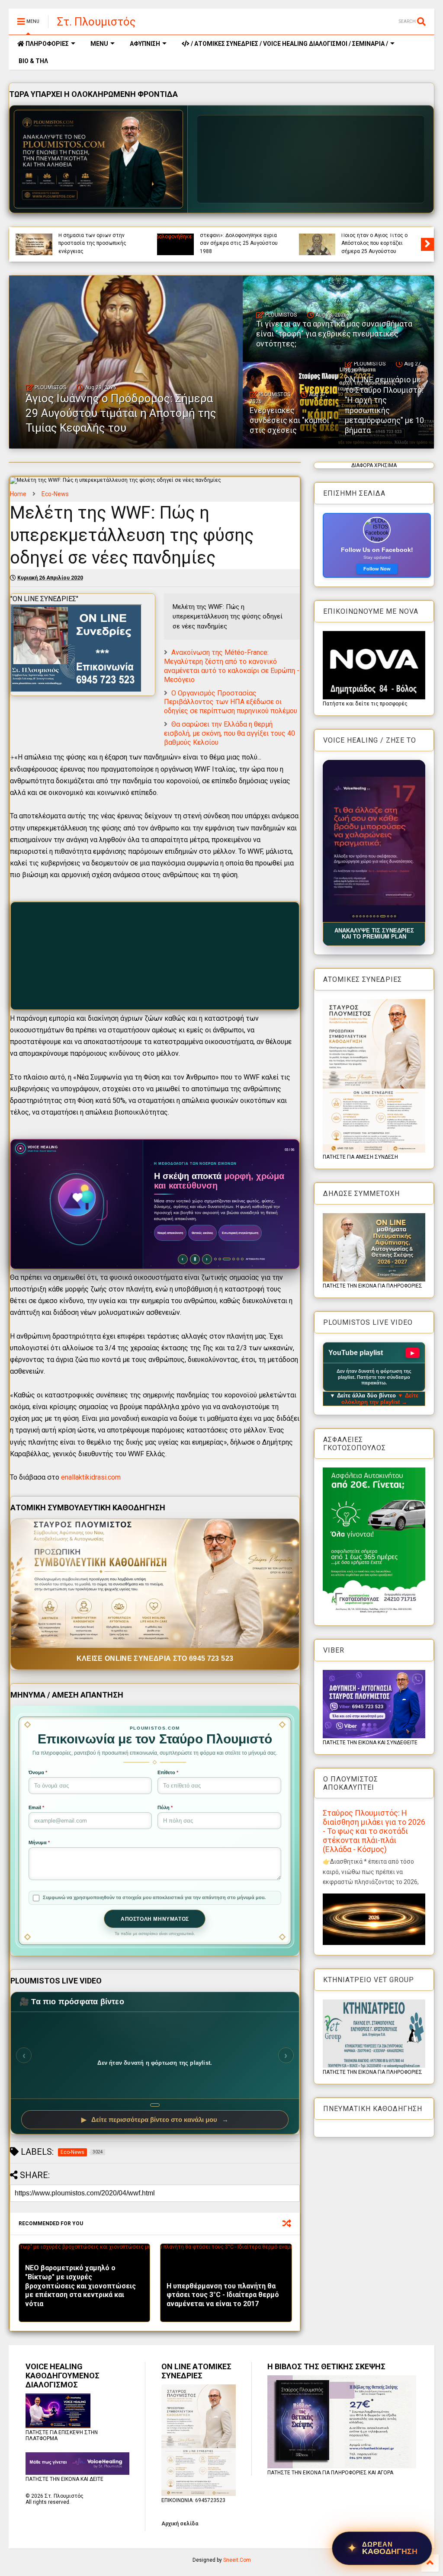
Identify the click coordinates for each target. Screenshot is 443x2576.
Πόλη (165, 1807)
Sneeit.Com (237, 2560)
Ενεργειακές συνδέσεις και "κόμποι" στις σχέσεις (291, 420)
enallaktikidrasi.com (91, 1477)
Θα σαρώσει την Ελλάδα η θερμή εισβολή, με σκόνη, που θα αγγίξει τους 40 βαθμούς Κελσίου (230, 733)
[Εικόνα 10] (384, 916)
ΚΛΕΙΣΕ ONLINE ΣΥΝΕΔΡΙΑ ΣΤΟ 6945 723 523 (155, 1658)
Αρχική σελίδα (180, 2524)
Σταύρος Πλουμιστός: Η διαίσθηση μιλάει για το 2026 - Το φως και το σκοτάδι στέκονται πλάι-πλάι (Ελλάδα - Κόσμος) (374, 1831)
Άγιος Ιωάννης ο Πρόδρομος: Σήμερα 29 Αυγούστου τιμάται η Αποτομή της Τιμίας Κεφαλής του (239, 239)
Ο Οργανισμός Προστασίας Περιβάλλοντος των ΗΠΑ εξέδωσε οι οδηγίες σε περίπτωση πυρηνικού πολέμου (231, 702)
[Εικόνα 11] (390, 916)
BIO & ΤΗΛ (33, 61)
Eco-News (55, 494)
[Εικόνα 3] (360, 916)
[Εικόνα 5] (367, 916)
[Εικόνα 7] (374, 916)
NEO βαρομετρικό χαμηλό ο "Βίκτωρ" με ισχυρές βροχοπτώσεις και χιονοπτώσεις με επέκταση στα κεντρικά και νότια (80, 2286)
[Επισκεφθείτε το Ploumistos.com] (99, 159)
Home (18, 494)
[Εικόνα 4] (364, 916)
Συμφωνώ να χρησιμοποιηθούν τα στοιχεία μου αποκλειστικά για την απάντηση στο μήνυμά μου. (154, 1897)
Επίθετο (168, 1772)
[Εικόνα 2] (357, 916)
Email (36, 1807)
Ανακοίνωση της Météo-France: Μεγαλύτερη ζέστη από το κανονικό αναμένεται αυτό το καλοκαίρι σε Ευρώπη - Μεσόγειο (232, 666)
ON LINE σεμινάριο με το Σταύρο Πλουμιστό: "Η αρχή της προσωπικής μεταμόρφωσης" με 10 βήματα (384, 405)
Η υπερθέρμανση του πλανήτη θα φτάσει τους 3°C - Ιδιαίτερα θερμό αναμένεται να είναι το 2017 (223, 2295)
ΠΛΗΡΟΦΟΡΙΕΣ (47, 44)
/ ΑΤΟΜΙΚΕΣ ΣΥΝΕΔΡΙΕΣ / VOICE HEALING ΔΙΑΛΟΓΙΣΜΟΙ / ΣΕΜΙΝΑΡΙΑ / (289, 44)
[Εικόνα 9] (381, 916)
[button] (374, 841)
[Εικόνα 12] (395, 916)
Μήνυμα (39, 1842)
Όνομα (38, 1772)
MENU (99, 44)
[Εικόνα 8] (377, 916)
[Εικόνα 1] (353, 916)
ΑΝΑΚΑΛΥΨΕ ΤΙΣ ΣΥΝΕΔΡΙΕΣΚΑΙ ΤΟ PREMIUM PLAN (374, 934)
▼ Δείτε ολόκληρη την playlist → (380, 1399)
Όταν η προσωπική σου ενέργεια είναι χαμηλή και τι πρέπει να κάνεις (98, 243)
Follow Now (377, 569)
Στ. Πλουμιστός (96, 22)
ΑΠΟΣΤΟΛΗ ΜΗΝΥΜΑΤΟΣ (155, 1919)
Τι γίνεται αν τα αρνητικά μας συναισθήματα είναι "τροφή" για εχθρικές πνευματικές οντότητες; (380, 239)
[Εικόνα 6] (371, 916)
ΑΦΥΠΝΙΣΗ (145, 44)
